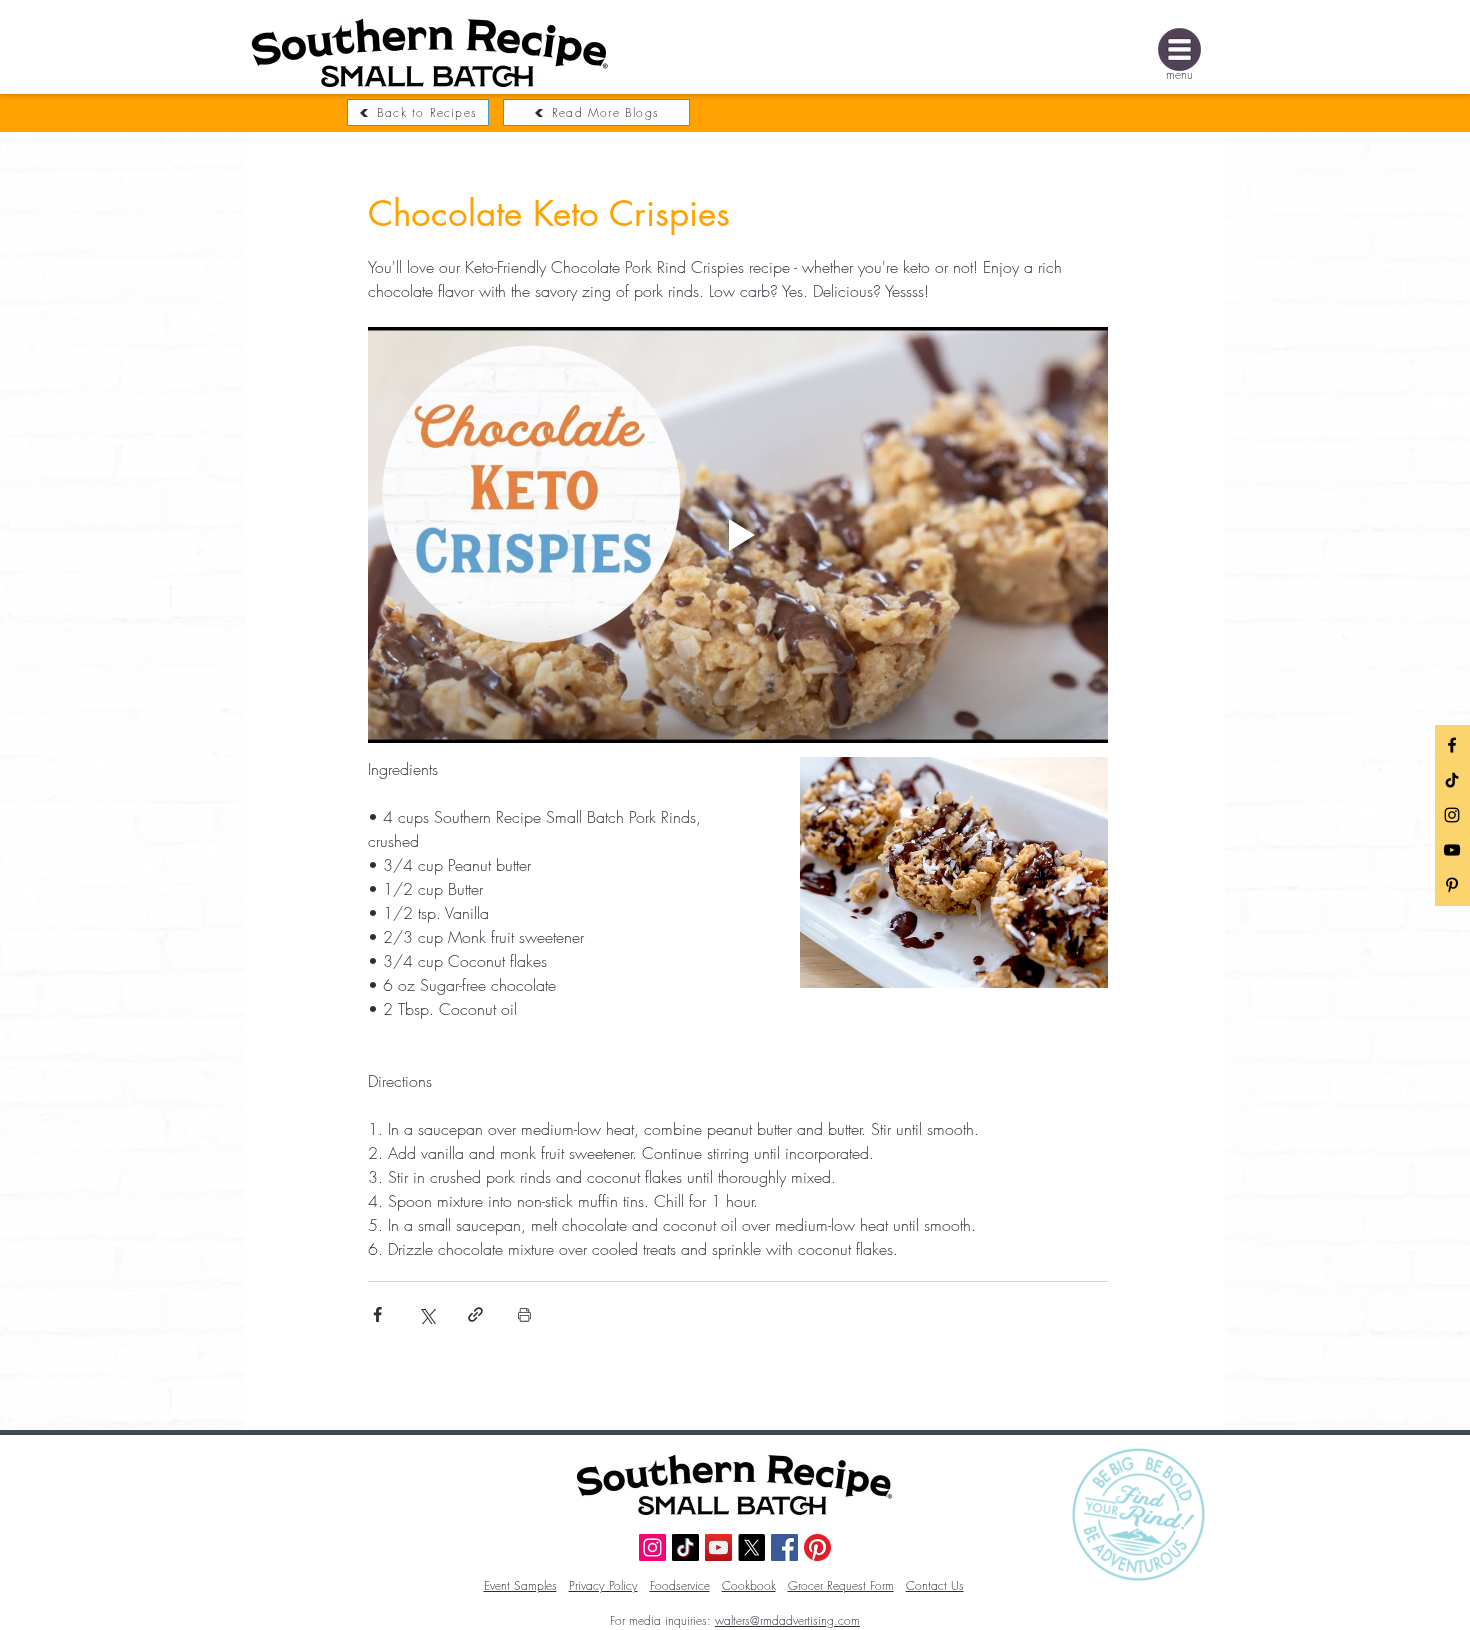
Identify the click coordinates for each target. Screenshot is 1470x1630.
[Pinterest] (817, 1547)
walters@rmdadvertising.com (787, 1620)
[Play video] (738, 535)
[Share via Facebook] (377, 1314)
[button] (1179, 49)
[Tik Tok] (1452, 780)
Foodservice (680, 1585)
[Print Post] (524, 1314)
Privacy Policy (603, 1585)
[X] (751, 1547)
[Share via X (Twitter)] (426, 1314)
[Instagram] (1452, 815)
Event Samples (520, 1585)
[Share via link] (475, 1314)
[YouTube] (1452, 850)
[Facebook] (1452, 745)
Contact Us (935, 1585)
